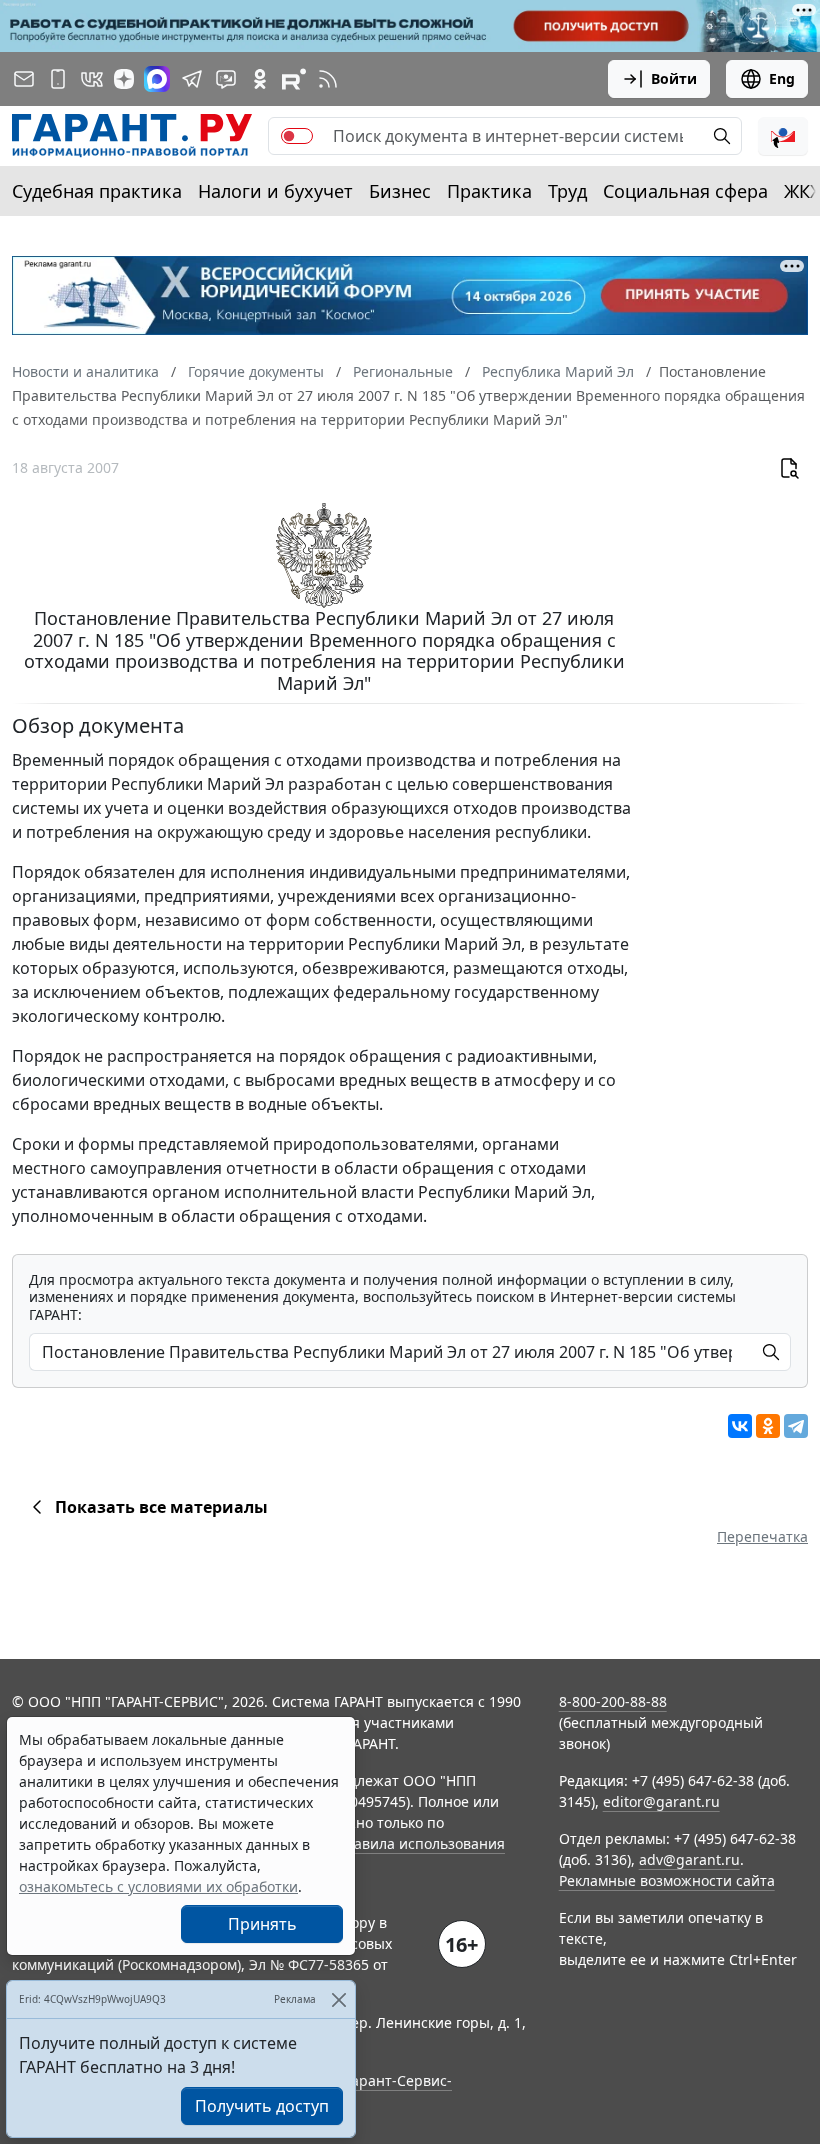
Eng (782, 78)
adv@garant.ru (689, 1859)
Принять (262, 1924)
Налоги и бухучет (275, 191)
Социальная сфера (685, 191)
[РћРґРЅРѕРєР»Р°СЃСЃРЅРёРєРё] (768, 1426)
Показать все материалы (161, 1507)
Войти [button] (674, 78)
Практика (489, 191)
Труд (567, 191)
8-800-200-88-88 (613, 1701)
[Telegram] (796, 1426)
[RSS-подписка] (328, 79)
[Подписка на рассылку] (24, 79)
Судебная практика (97, 191)
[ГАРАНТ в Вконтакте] (92, 79)
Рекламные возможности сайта (667, 1880)
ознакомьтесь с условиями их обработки (158, 1886)
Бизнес (400, 191)
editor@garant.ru (661, 1801)
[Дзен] (124, 79)
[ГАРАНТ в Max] (157, 79)
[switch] (297, 136)
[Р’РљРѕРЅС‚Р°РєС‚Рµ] (740, 1426)
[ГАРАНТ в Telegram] (192, 79)
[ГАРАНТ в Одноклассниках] (260, 79)
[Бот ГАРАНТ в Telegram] (226, 79)
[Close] (338, 1999)
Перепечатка (762, 1536)
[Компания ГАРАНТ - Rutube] (294, 79)
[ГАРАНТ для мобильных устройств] (58, 79)
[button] (783, 136)
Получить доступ (262, 2106)
